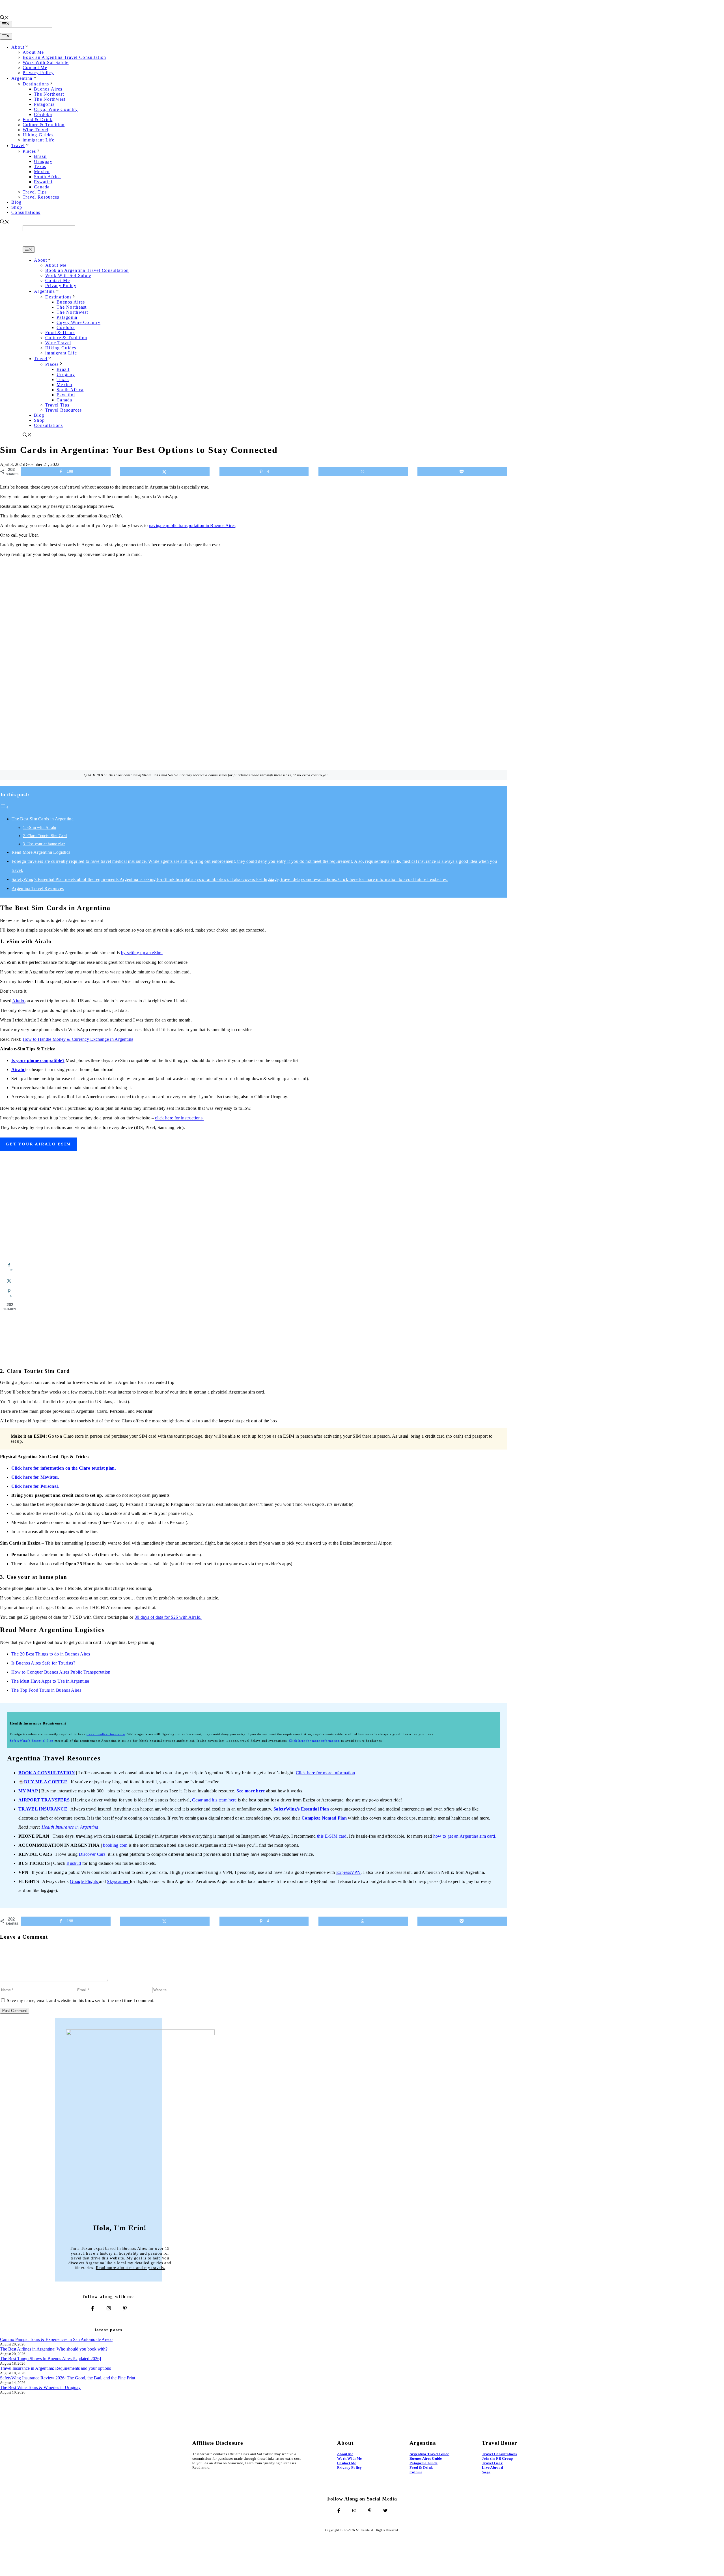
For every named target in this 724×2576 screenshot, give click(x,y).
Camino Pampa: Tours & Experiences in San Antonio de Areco (56, 2339)
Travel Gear (492, 2463)
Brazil (40, 156)
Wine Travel (35, 130)
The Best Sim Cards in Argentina (43, 819)
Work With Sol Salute (46, 62)
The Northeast (49, 94)
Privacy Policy (38, 73)
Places (29, 151)
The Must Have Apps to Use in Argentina (50, 1681)
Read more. (201, 2468)
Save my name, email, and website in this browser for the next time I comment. (81, 2000)
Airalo (19, 1001)
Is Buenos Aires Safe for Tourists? (43, 1663)
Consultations (26, 212)
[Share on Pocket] (462, 472)
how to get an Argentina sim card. (465, 1836)
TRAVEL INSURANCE (43, 1809)
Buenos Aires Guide (426, 2458)
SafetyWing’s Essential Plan (32, 1741)
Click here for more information (326, 1773)
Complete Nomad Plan (324, 1818)
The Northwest (50, 99)
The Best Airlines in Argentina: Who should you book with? (54, 2349)
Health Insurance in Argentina (70, 1827)
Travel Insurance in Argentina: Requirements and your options (55, 2368)
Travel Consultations (499, 2454)
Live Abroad (492, 2468)
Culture (416, 2472)
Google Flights (84, 1881)
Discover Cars (92, 1854)
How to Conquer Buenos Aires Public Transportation (61, 1672)
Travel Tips (35, 192)
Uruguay (43, 161)
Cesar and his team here (214, 1800)
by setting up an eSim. (142, 953)
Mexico (42, 172)
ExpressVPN (348, 1872)
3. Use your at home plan (44, 844)
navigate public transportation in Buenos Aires (192, 525)
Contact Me (35, 67)
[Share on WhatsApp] (363, 472)
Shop (17, 207)
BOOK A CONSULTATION (47, 1773)
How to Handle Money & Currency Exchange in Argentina (78, 1039)
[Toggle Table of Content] (5, 807)
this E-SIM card (332, 1836)
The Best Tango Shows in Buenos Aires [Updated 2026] (50, 2359)
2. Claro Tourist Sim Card (45, 836)
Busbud (74, 1863)
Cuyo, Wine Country (56, 109)
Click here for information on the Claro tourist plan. (64, 1468)
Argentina (22, 78)
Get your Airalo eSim (38, 1144)
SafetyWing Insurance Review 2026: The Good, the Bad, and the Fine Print (68, 2378)
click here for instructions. (179, 1118)
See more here (251, 1791)
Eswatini (43, 182)
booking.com (115, 1845)
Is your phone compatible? (38, 1060)
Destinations (36, 84)
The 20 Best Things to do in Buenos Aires (51, 1654)
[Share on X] (165, 472)
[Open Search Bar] (5, 18)
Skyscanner (118, 1881)
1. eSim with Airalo (39, 827)
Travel (18, 146)
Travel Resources (41, 197)
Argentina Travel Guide (429, 2454)
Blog (16, 202)
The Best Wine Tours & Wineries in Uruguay (40, 2387)
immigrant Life (38, 140)
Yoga (486, 2472)
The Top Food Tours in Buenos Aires (46, 1690)
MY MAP (28, 1791)
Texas (40, 166)
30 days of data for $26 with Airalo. (168, 1617)
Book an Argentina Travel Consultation (64, 57)
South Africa (47, 177)
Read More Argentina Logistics (41, 852)
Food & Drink (37, 120)
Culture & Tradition (44, 125)
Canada (42, 187)
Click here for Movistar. (35, 1477)
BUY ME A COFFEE (46, 1782)
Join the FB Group (497, 2458)
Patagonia (44, 104)
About (18, 47)
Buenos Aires (48, 89)
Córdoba (43, 114)
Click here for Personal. (35, 1486)
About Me (33, 52)
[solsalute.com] (55, 244)
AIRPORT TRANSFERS (44, 1800)
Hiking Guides (38, 135)
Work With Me (349, 2458)
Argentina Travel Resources (38, 888)
